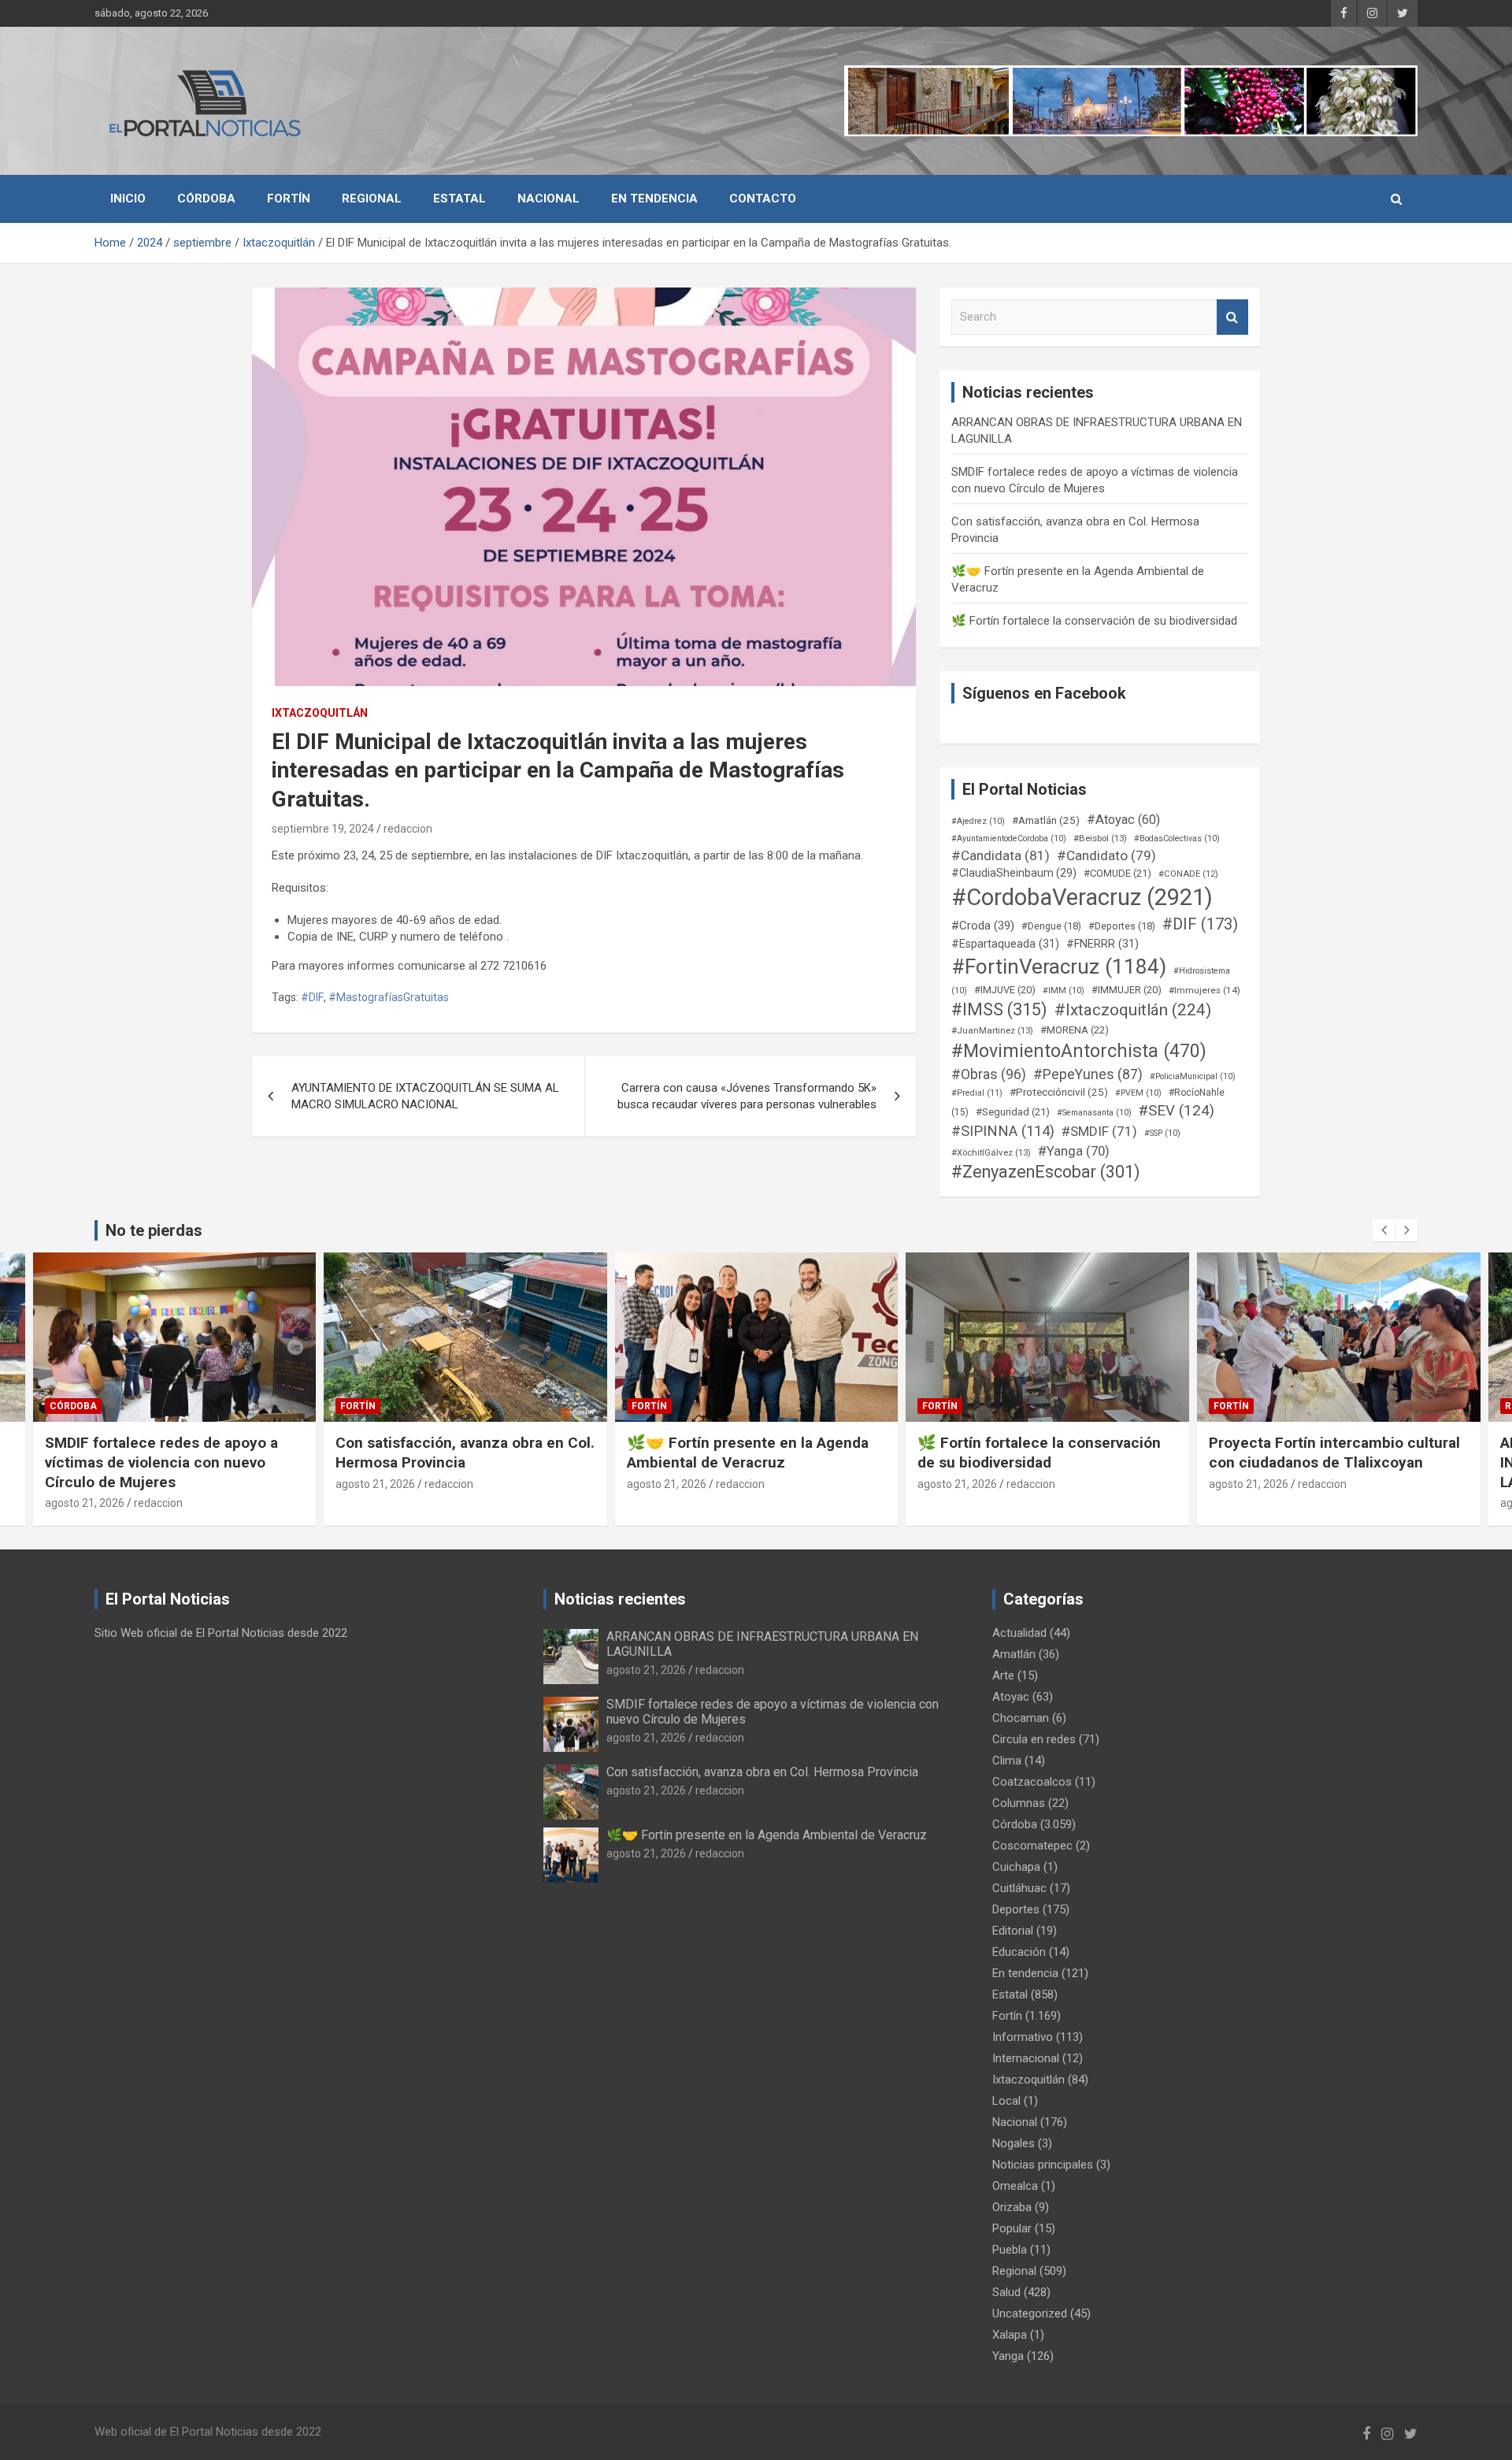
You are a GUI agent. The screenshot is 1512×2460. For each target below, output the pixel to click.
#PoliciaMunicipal (1193, 1076)
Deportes (1016, 1909)
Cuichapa (1016, 1867)
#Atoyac (1123, 820)
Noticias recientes (620, 1599)
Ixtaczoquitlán (320, 713)
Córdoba (206, 199)
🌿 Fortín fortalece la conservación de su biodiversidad (1094, 621)
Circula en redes (1034, 1739)
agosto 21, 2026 (84, 1484)
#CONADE (1188, 874)
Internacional (1026, 2058)
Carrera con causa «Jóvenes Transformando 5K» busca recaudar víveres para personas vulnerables (747, 1096)
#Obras (989, 1074)
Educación (1019, 1952)
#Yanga (1074, 1151)
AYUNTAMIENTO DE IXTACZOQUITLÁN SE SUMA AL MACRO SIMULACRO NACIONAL (425, 1096)
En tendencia (654, 199)
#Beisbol (1100, 838)
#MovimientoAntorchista (1079, 1051)
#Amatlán (1046, 820)
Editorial (1013, 1931)
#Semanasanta (1094, 1113)
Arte (1003, 1675)
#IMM (1064, 991)
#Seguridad (1013, 1112)
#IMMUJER (1127, 990)
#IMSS (999, 1009)
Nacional (548, 199)
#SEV (1177, 1111)
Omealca (1015, 2186)
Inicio (128, 199)
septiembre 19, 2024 (323, 829)
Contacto (763, 199)
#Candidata (1001, 855)
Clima (1007, 1761)
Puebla (1010, 2250)
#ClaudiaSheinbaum (1014, 873)
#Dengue (1051, 926)
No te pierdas (154, 1230)
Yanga (1008, 2356)
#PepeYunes (1088, 1074)
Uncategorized (1030, 2313)
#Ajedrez (978, 821)
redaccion (408, 829)
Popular (1012, 2228)
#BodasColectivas (1177, 839)
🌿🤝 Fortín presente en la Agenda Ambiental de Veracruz (456, 1453)
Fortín (289, 199)
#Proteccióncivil (1059, 1092)
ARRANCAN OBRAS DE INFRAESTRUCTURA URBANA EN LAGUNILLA (1320, 1462)
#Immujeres (1204, 990)
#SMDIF (1099, 1131)
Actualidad (1019, 1633)
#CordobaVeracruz (1082, 897)
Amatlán (1014, 1654)
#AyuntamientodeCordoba (1009, 839)
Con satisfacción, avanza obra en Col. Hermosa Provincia (174, 1453)
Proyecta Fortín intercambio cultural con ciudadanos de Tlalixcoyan (1043, 1453)
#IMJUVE (1005, 990)
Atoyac (1011, 1697)
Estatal (460, 199)
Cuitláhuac (1019, 1888)
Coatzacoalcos (1032, 1782)
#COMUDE (1117, 873)
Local (1006, 2101)
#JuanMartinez (992, 1030)
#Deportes (1122, 926)
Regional (372, 199)
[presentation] (1384, 1230)
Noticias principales (1043, 2165)
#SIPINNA (1003, 1131)
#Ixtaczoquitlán (1133, 1010)
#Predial (977, 1093)
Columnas (1019, 1803)
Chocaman (1021, 1718)
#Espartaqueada (1005, 944)
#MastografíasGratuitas (389, 997)
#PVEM (1138, 1093)
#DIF (312, 997)
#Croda (983, 926)
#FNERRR (1102, 944)
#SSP (1162, 1133)
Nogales (1014, 2143)
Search (1232, 317)
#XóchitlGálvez (991, 1152)
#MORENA (1075, 1030)
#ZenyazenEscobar (1046, 1172)
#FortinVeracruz (1059, 967)
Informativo (1023, 2037)
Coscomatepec (1032, 1846)
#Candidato (1106, 855)
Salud (1006, 2292)
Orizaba (1012, 2207)
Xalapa (1010, 2335)
